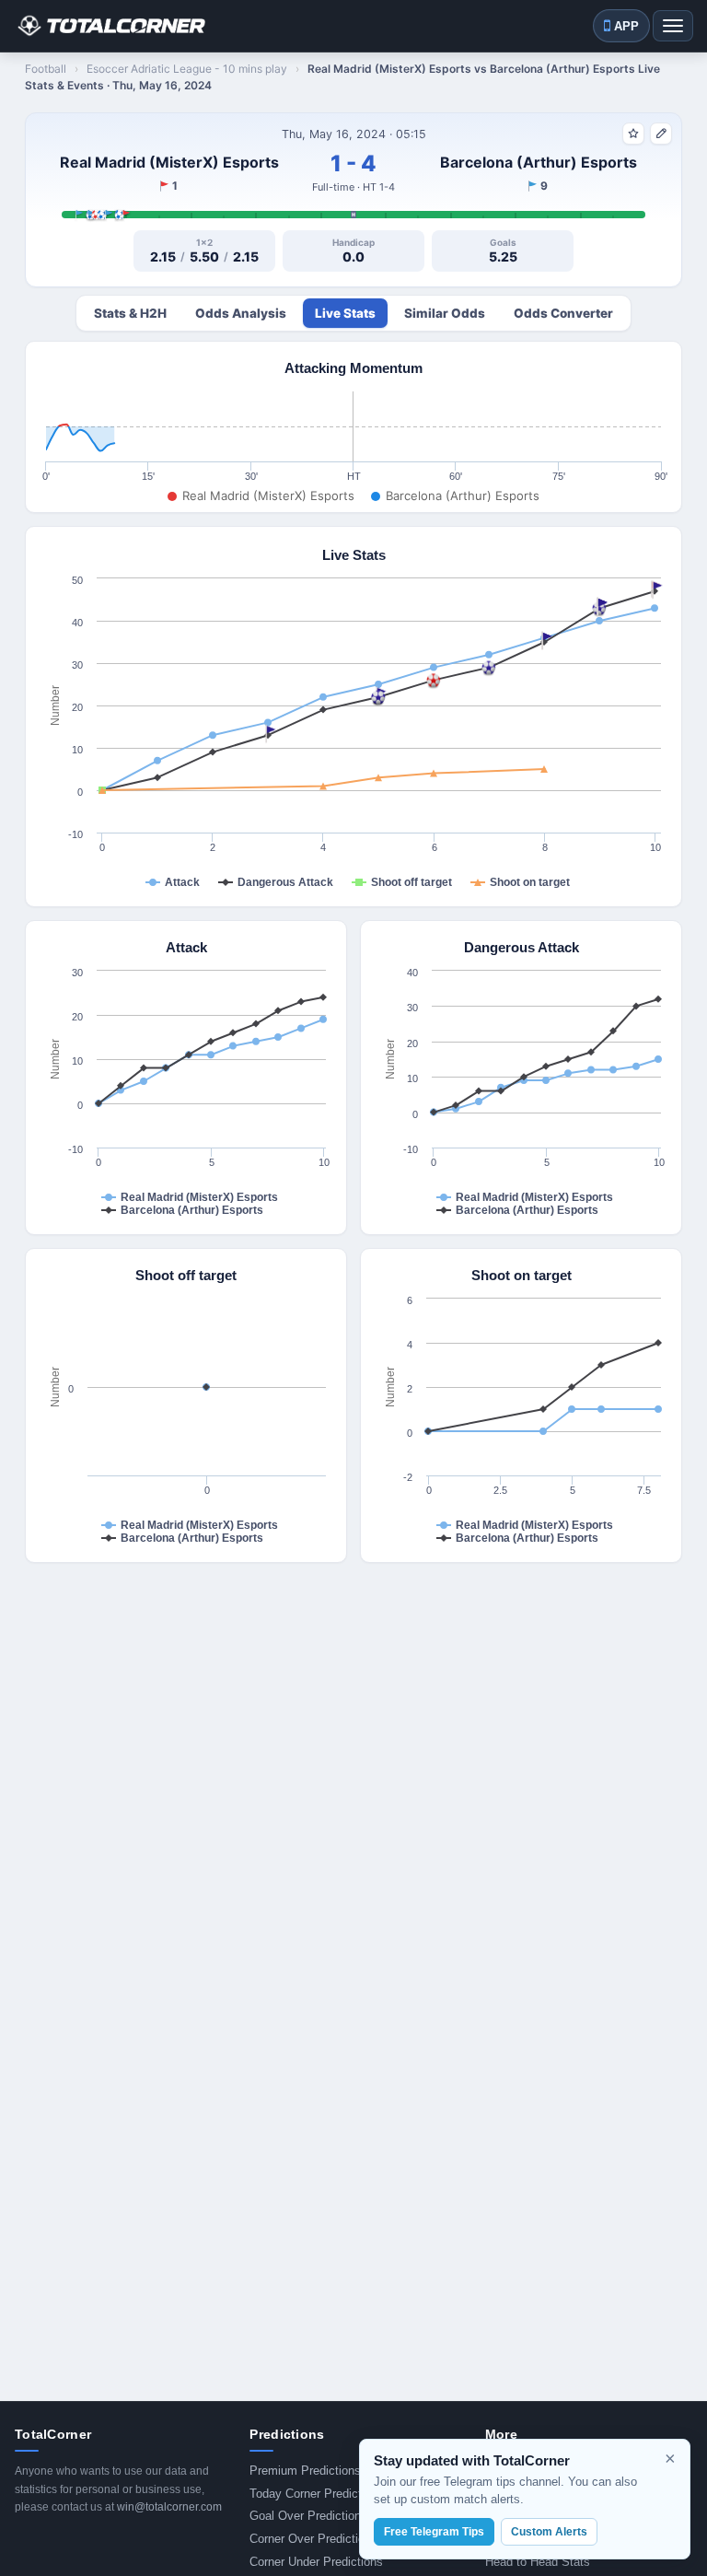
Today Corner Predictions (317, 2494)
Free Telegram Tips (434, 2532)
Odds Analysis (241, 313)
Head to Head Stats (538, 2562)
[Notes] (661, 134)
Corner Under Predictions (316, 2562)
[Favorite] (633, 134)
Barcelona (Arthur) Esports (539, 162)
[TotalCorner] (110, 26)
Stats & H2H (130, 313)
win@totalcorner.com (169, 2507)
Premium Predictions (305, 2471)
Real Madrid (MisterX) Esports (169, 162)
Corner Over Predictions (313, 2539)
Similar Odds (445, 313)
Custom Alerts (549, 2532)
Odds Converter (563, 313)
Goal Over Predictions (308, 2516)
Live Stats (345, 313)
